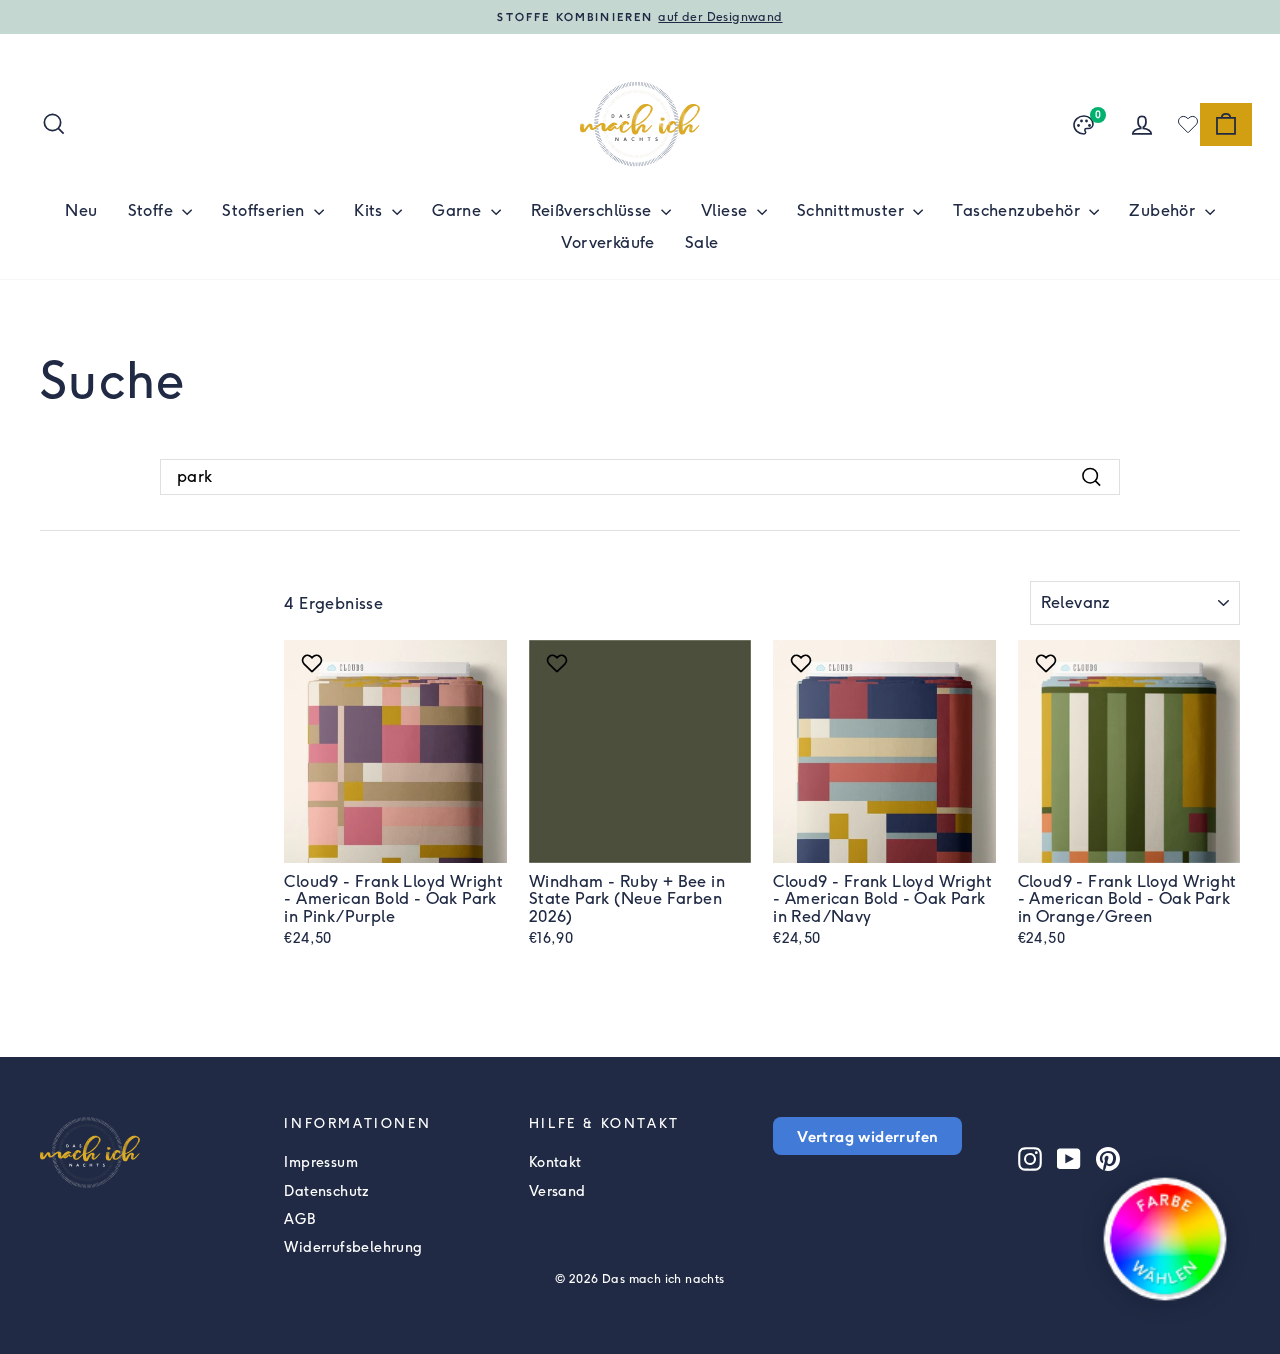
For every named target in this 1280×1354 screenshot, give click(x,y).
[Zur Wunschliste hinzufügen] (314, 663)
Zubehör (1164, 210)
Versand (557, 1191)
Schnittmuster (853, 210)
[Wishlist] (1188, 124)
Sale (702, 242)
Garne (458, 210)
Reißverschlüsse (593, 210)
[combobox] (640, 477)
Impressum (321, 1162)
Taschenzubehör (1018, 210)
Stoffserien (265, 210)
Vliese (726, 210)
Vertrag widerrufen (867, 1136)
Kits (370, 210)
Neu (81, 210)
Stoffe (153, 210)
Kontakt (555, 1162)
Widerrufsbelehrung (353, 1247)
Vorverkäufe (607, 242)
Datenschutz (326, 1191)
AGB (299, 1219)
